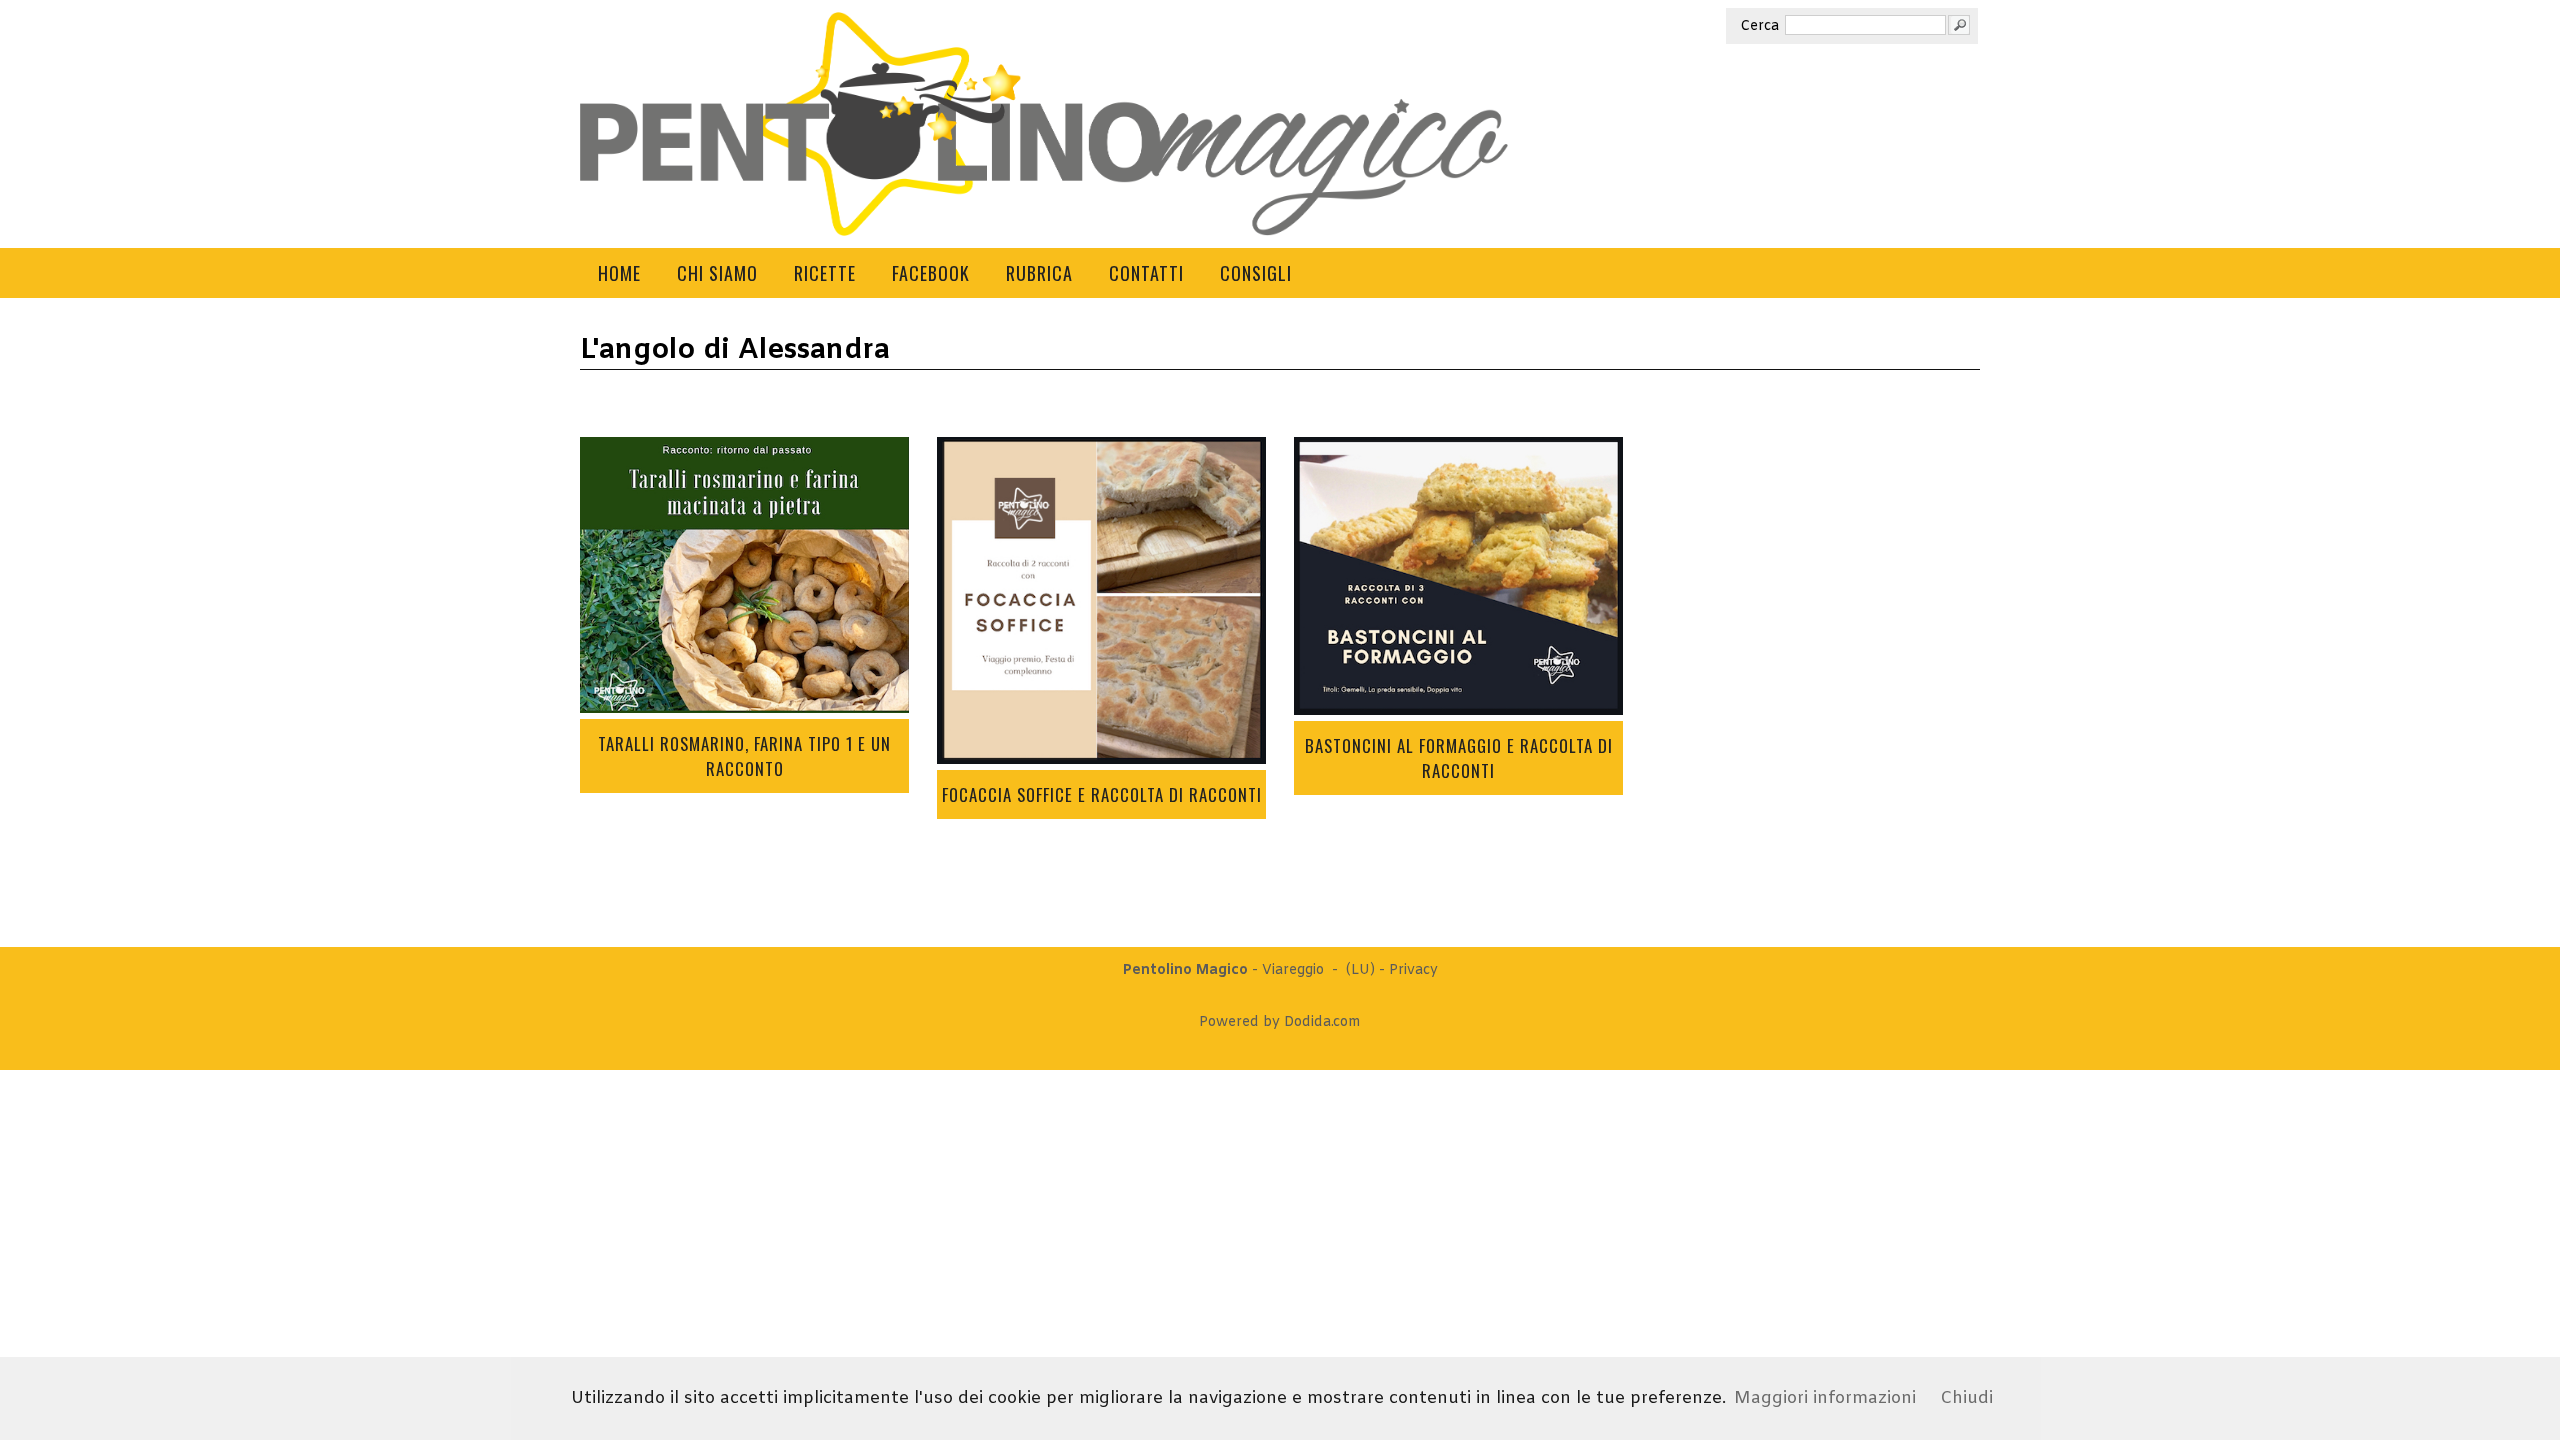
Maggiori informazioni (1825, 1398)
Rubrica (1039, 273)
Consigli (1256, 273)
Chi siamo (717, 273)
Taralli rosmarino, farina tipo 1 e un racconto (744, 756)
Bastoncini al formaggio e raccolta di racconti (1459, 758)
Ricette (825, 273)
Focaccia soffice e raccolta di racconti (1102, 794)
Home (619, 273)
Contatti (1146, 273)
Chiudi (1966, 1398)
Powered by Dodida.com (1280, 1022)
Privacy (1413, 970)
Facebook (931, 273)
